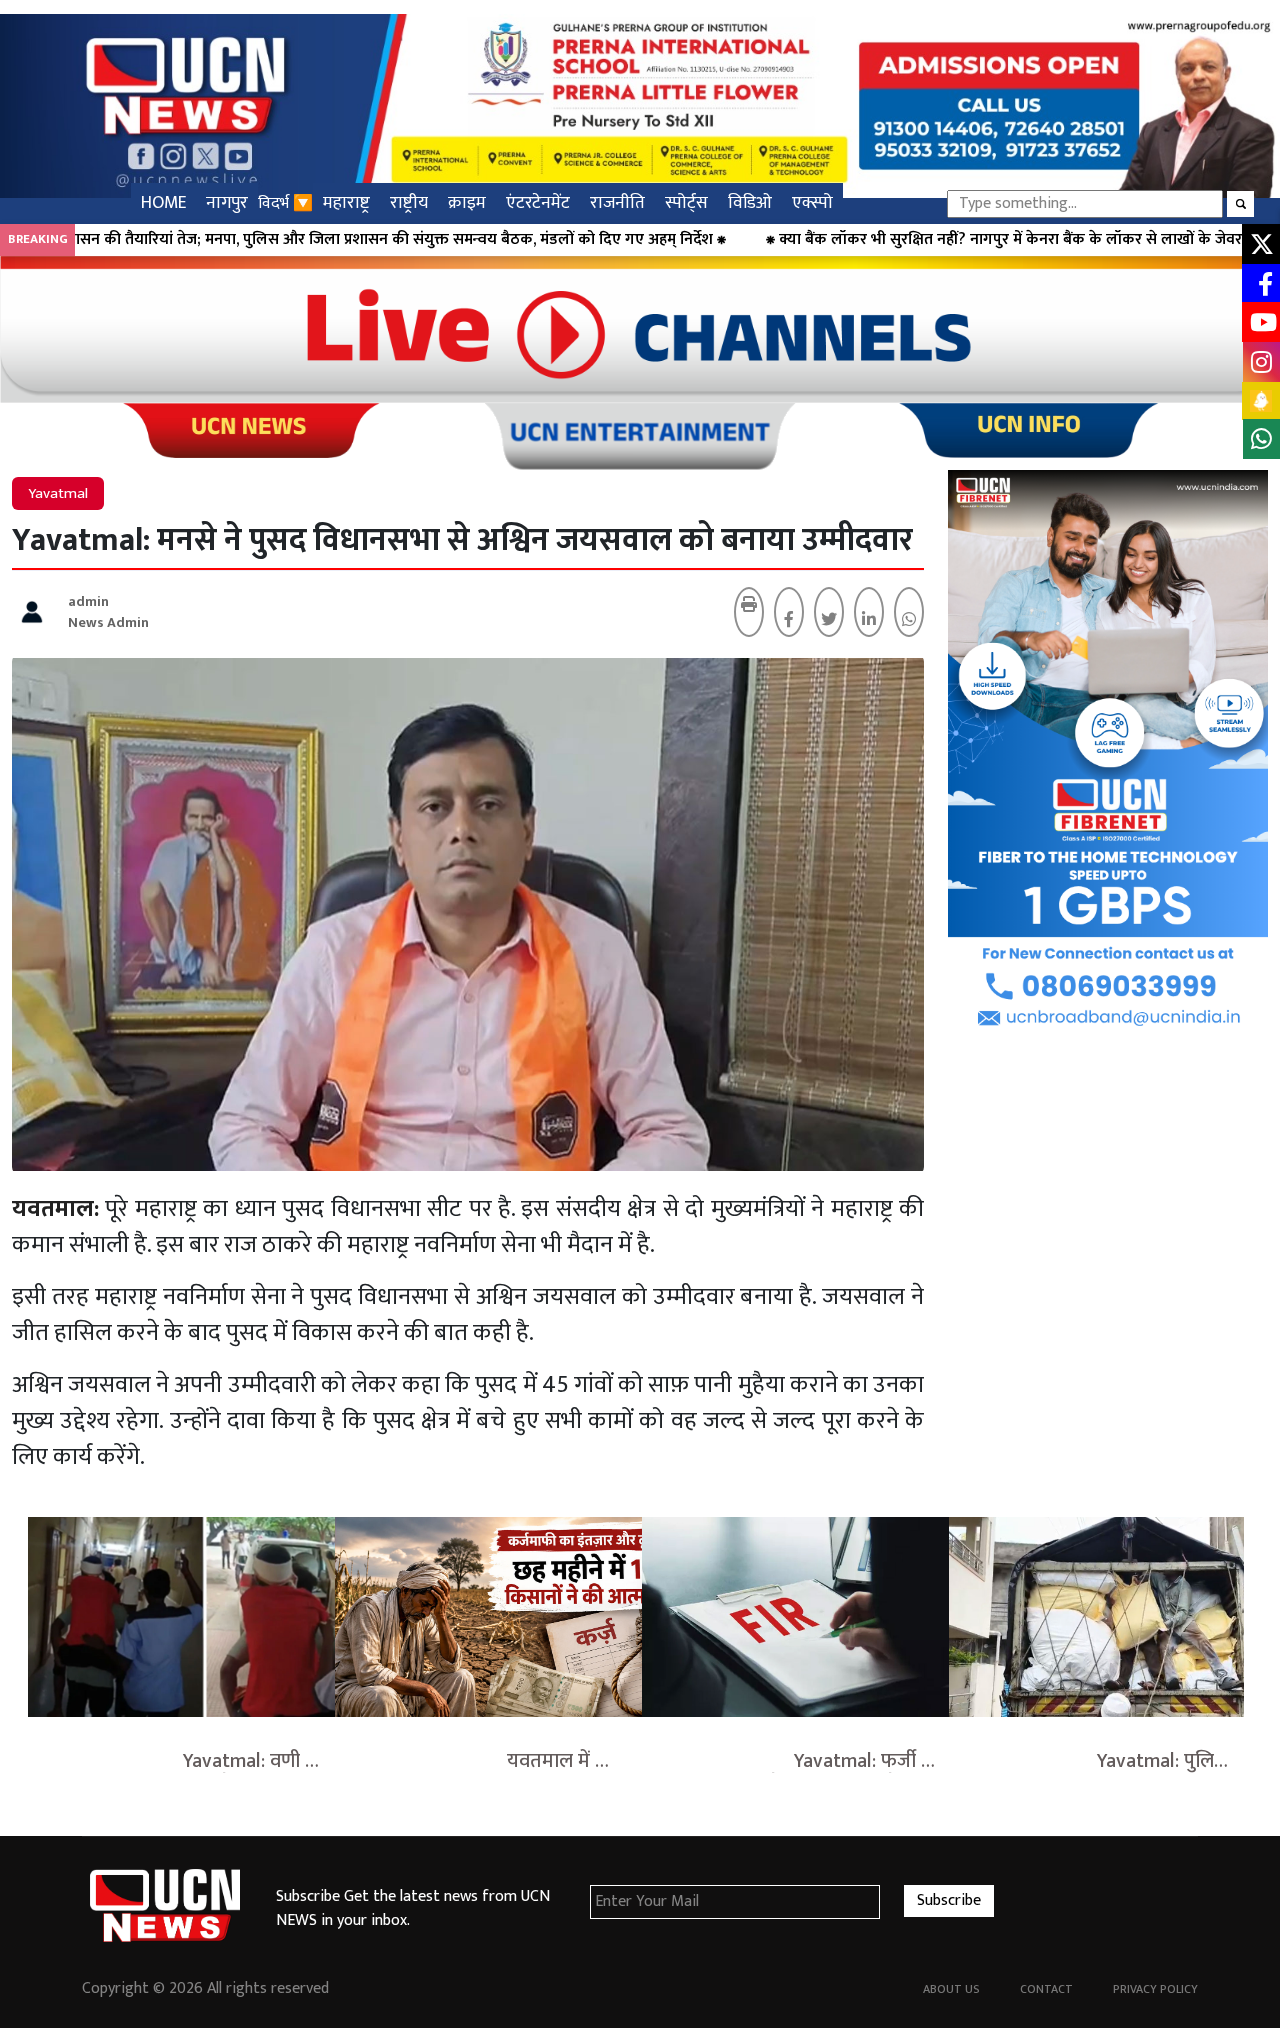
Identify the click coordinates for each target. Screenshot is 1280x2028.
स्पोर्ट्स (686, 202)
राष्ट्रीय (409, 202)
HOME (163, 202)
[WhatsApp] (909, 620)
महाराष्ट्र (346, 202)
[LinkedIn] (869, 620)
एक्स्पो (812, 202)
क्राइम (467, 202)
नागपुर (227, 202)
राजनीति (617, 202)
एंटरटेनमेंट (538, 202)
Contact (1046, 1989)
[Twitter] (829, 620)
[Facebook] (789, 620)
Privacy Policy (1155, 1989)
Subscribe (949, 1900)
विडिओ (750, 202)
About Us (951, 1989)
